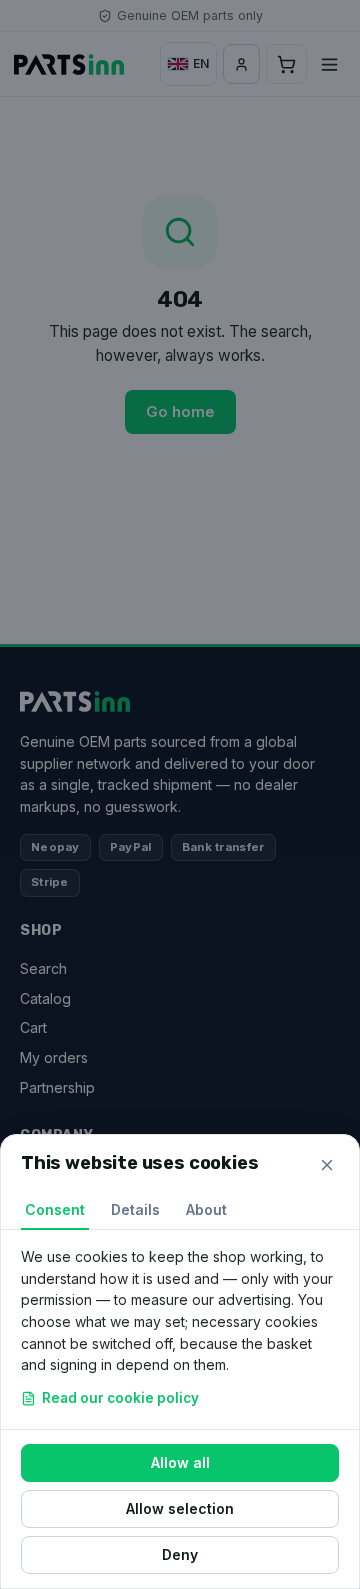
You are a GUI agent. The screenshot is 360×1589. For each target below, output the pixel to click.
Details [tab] (135, 1209)
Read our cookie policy (120, 1398)
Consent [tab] (55, 1209)
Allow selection (180, 1508)
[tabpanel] (180, 1329)
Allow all (180, 1462)
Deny (180, 1554)
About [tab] (206, 1209)
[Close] (327, 1165)
